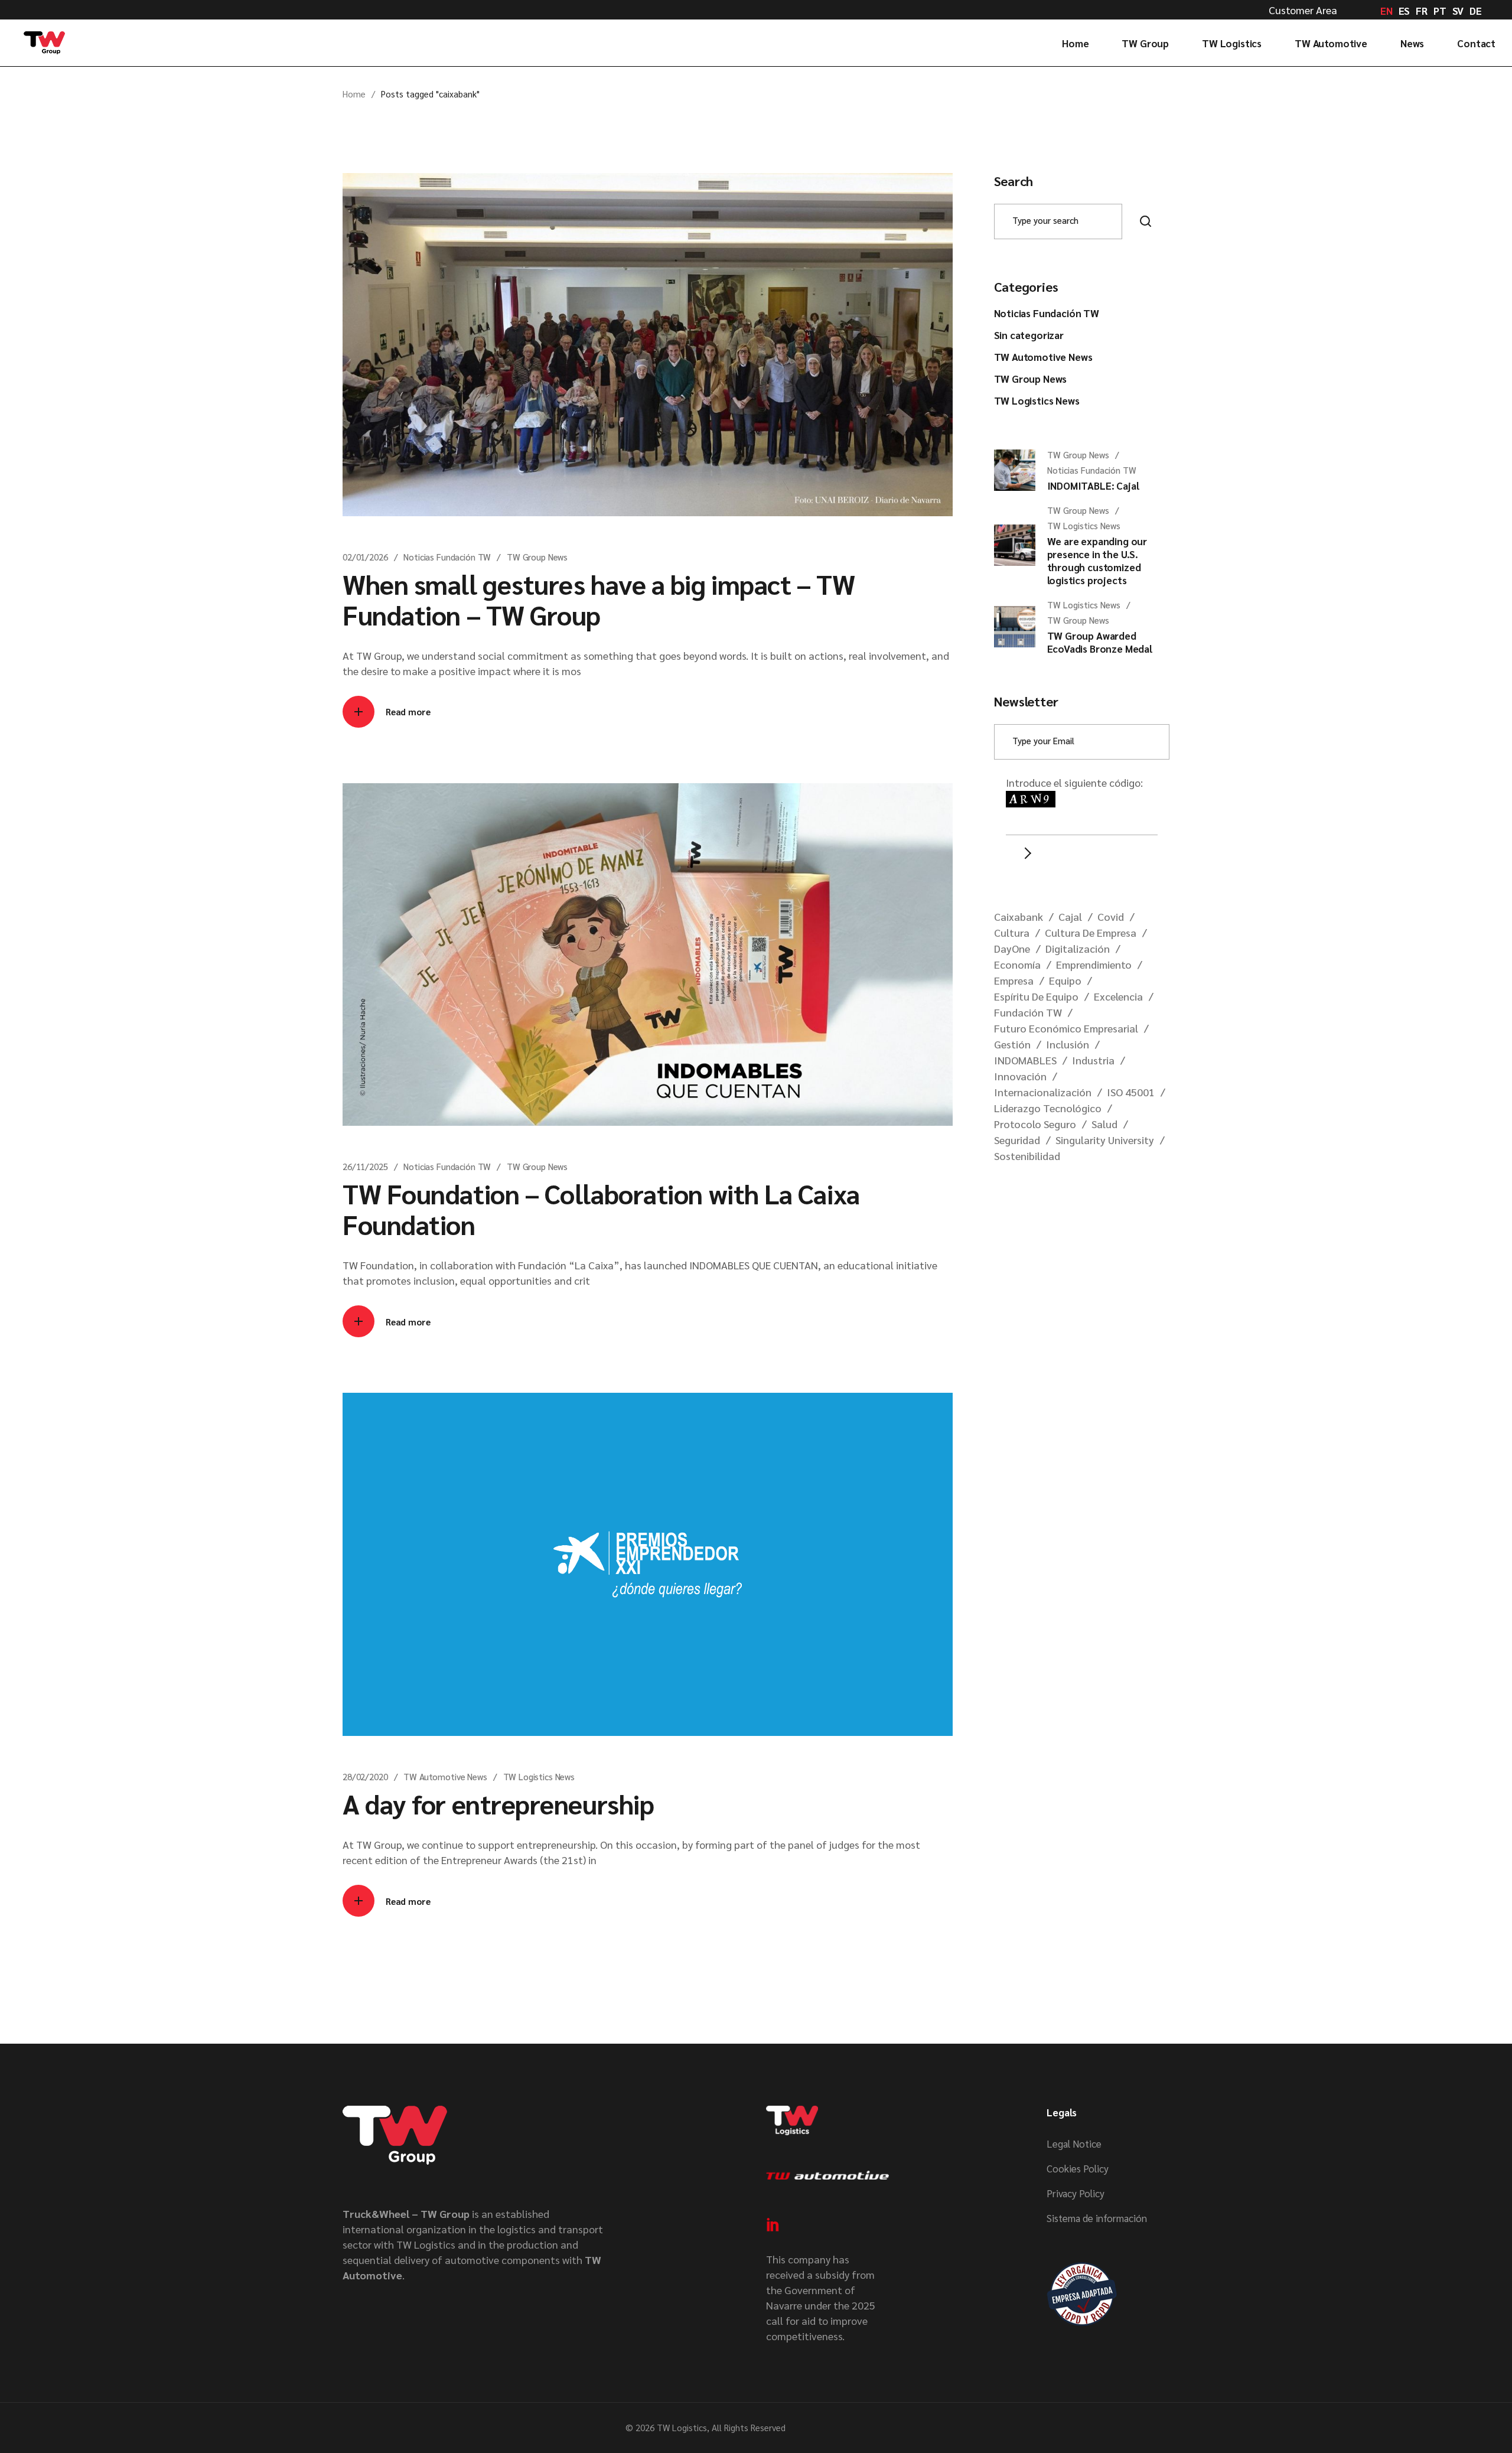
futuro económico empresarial (1066, 1028)
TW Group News (537, 557)
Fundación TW (1028, 1012)
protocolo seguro (1035, 1124)
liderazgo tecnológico (1048, 1108)
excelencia (1118, 996)
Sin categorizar (1029, 335)
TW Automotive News (445, 1776)
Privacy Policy (1076, 2193)
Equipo (1065, 980)
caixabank (1019, 916)
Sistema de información (1097, 2218)
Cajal (1070, 916)
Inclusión (1068, 1044)
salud (1104, 1124)
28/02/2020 (365, 1776)
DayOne (1012, 948)
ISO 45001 (1131, 1092)
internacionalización (1043, 1092)
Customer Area (1303, 10)
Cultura (1012, 932)
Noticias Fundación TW (447, 557)
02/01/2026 (365, 557)
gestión (1012, 1044)
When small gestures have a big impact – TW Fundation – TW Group (599, 599)
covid (1111, 916)
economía (1017, 964)
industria (1093, 1060)
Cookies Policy (1078, 2168)
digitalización (1078, 948)
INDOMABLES (1025, 1060)
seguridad (1017, 1140)
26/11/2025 (365, 1166)
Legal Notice (1074, 2143)
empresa (1014, 980)
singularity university (1105, 1140)
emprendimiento (1094, 964)
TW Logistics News (539, 1776)
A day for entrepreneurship (498, 1803)
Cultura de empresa (1091, 932)
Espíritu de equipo (1036, 996)
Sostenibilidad (1027, 1156)
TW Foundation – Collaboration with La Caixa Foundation (601, 1208)
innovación (1020, 1076)
